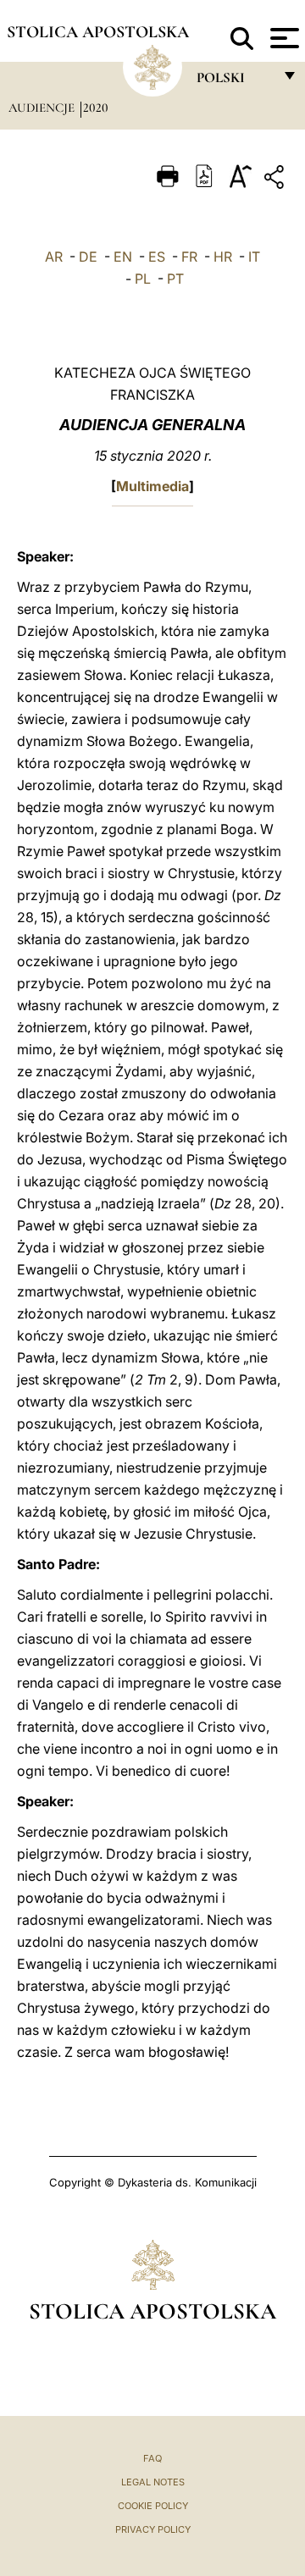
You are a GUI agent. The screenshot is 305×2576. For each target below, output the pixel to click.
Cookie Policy (153, 2506)
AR (54, 257)
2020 (96, 108)
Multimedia (152, 486)
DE (88, 257)
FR (189, 257)
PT (175, 279)
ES (157, 257)
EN (123, 257)
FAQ (152, 2458)
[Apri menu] (283, 38)
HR (223, 257)
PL (143, 279)
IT (254, 257)
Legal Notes (153, 2482)
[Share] (276, 180)
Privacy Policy (153, 2529)
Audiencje (43, 108)
